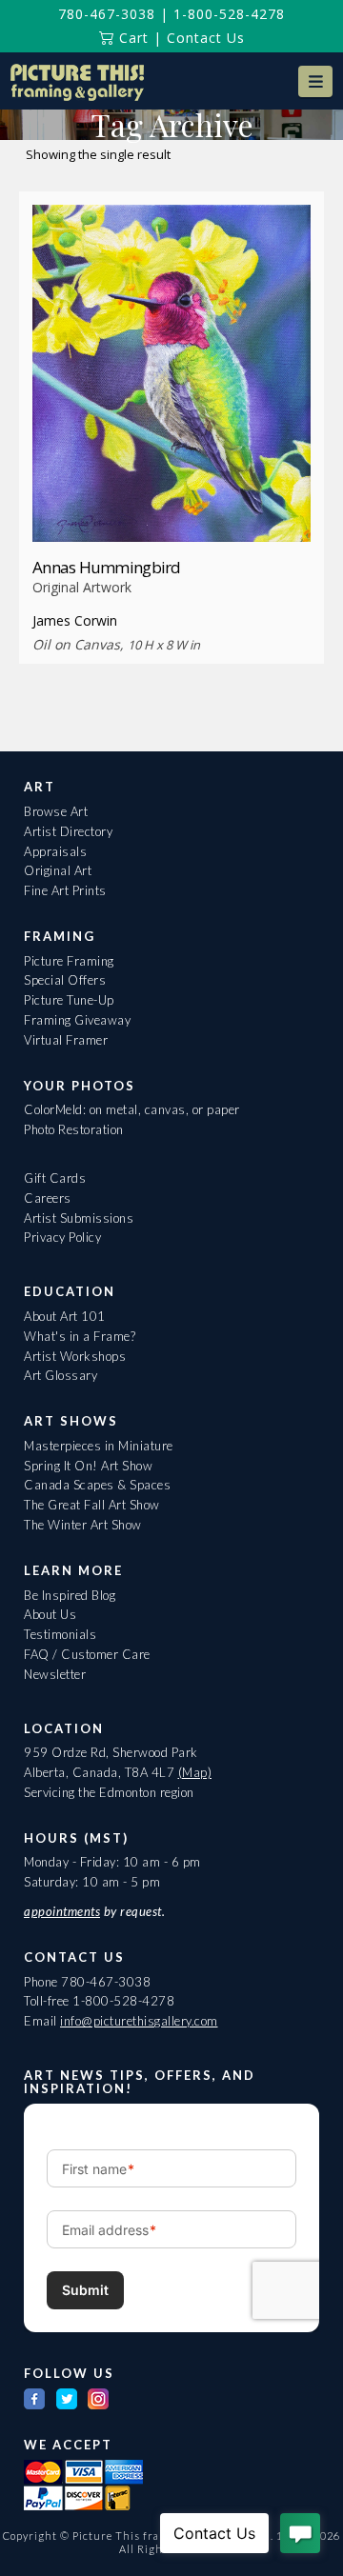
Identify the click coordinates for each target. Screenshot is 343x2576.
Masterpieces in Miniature (99, 1446)
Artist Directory (68, 831)
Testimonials (60, 1634)
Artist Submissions (79, 1218)
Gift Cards (55, 1178)
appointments (62, 1911)
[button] (315, 81)
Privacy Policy (62, 1237)
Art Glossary (61, 1375)
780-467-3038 (107, 14)
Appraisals (55, 851)
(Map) (195, 1772)
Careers (48, 1198)
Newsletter (55, 1674)
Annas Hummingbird (107, 567)
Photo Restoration (74, 1129)
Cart (131, 38)
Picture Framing (69, 961)
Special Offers (65, 980)
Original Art (58, 870)
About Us (50, 1614)
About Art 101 (65, 1316)
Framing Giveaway (77, 1020)
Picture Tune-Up (69, 1000)
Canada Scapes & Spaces (97, 1485)
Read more (172, 506)
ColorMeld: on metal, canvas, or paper (132, 1109)
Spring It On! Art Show (88, 1466)
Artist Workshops (75, 1356)
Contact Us (206, 38)
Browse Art (56, 811)
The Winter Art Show (83, 1525)
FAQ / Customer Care (87, 1654)
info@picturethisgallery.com (139, 2021)
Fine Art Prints (65, 890)
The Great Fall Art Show (92, 1505)
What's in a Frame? (80, 1336)
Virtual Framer (66, 1040)
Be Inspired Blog (70, 1595)
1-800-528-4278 (229, 14)
